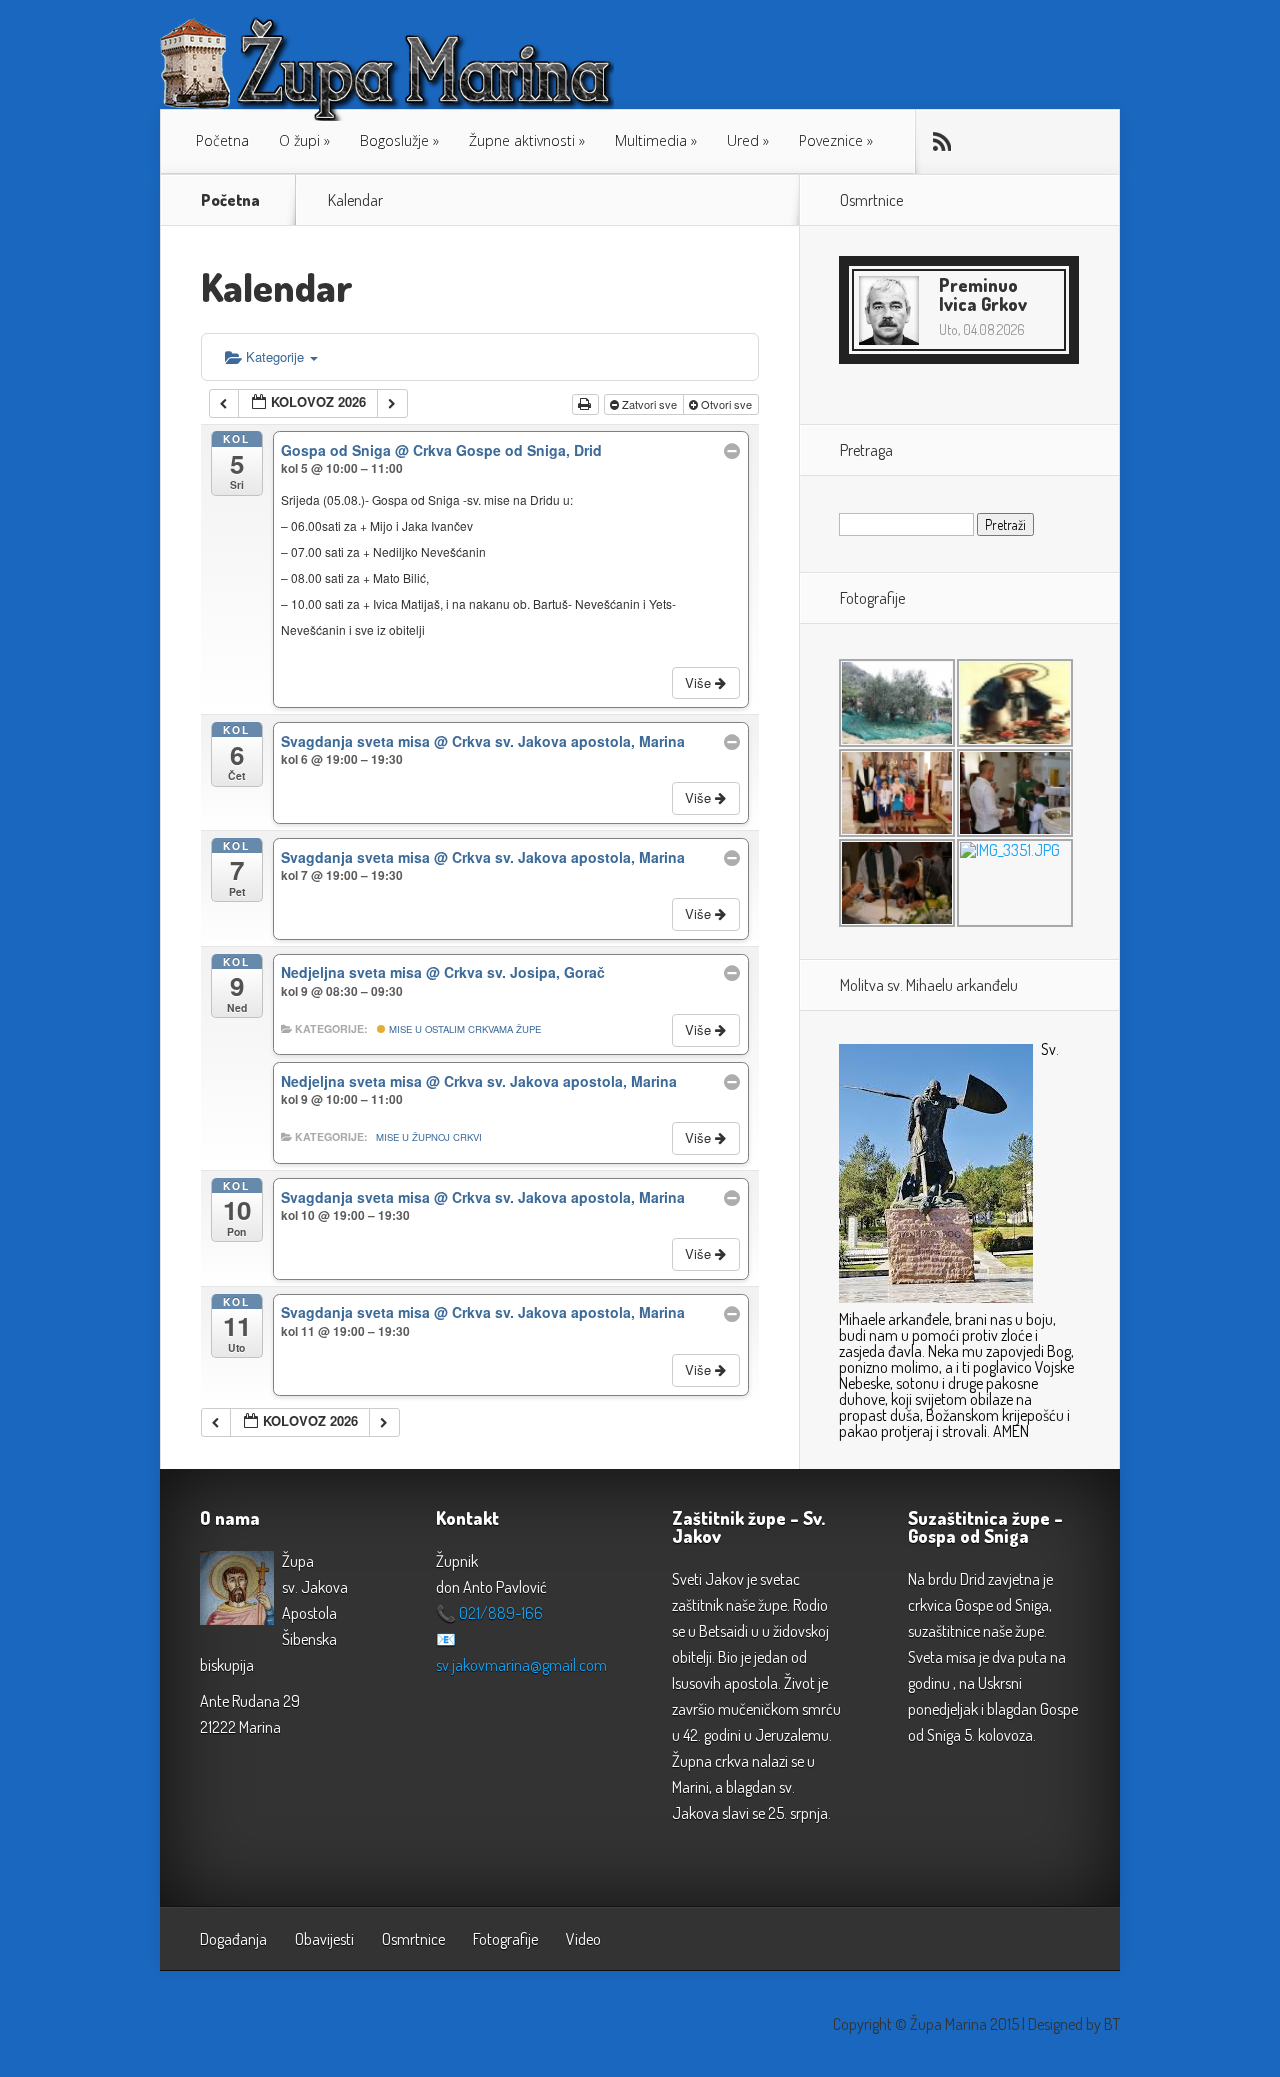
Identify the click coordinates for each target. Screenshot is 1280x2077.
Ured (743, 140)
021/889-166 (501, 1613)
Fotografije (505, 1939)
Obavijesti (324, 1939)
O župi (299, 140)
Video (583, 1939)
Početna (222, 140)
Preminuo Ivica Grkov (983, 294)
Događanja (233, 1939)
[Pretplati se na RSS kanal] (941, 142)
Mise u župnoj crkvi (429, 1137)
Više (700, 682)
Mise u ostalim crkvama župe (463, 1029)
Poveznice (831, 140)
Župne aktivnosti (522, 140)
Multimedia (651, 140)
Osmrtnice (413, 1939)
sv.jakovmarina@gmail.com (521, 1665)
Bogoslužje (394, 140)
